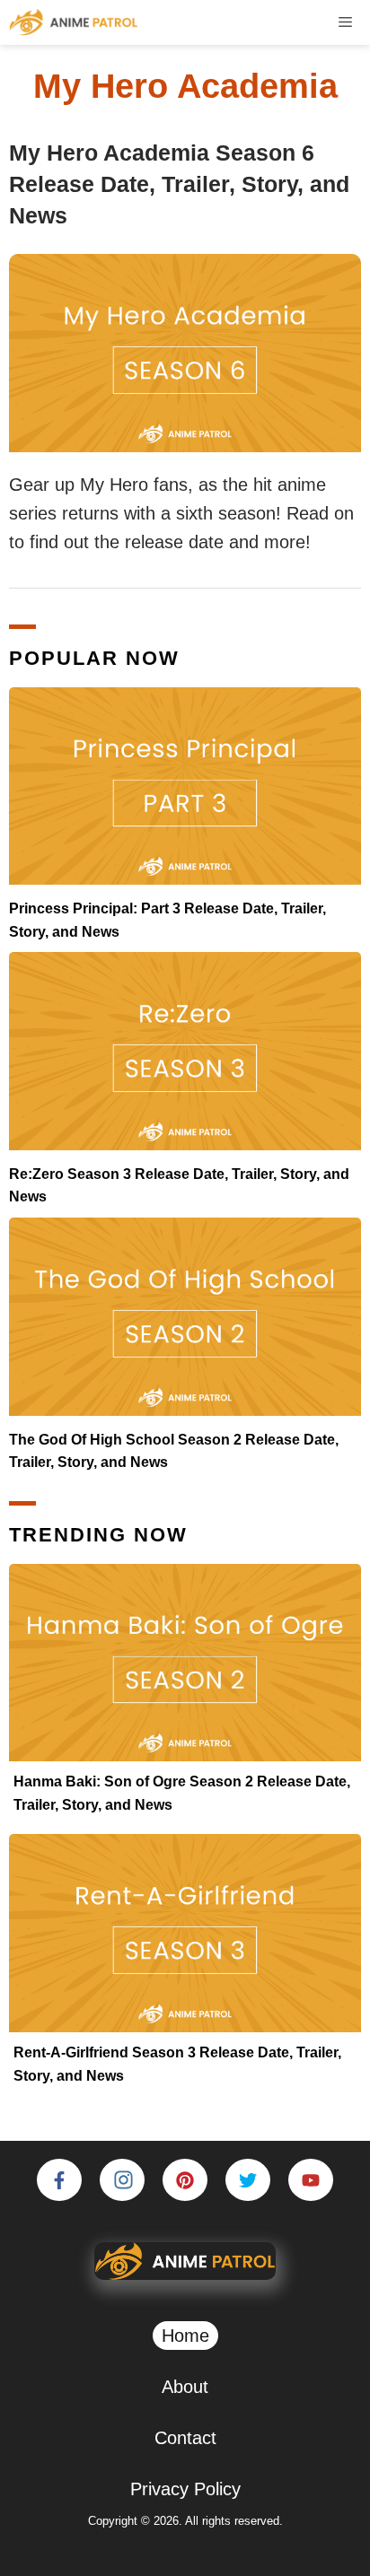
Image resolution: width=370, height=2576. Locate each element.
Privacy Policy (185, 2489)
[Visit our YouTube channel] (311, 2180)
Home (185, 2336)
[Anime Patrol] (74, 22)
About (185, 2387)
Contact (185, 2438)
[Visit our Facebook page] (59, 2180)
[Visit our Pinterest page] (185, 2180)
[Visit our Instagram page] (122, 2180)
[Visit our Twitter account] (248, 2180)
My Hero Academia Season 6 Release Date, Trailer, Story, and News (179, 184)
